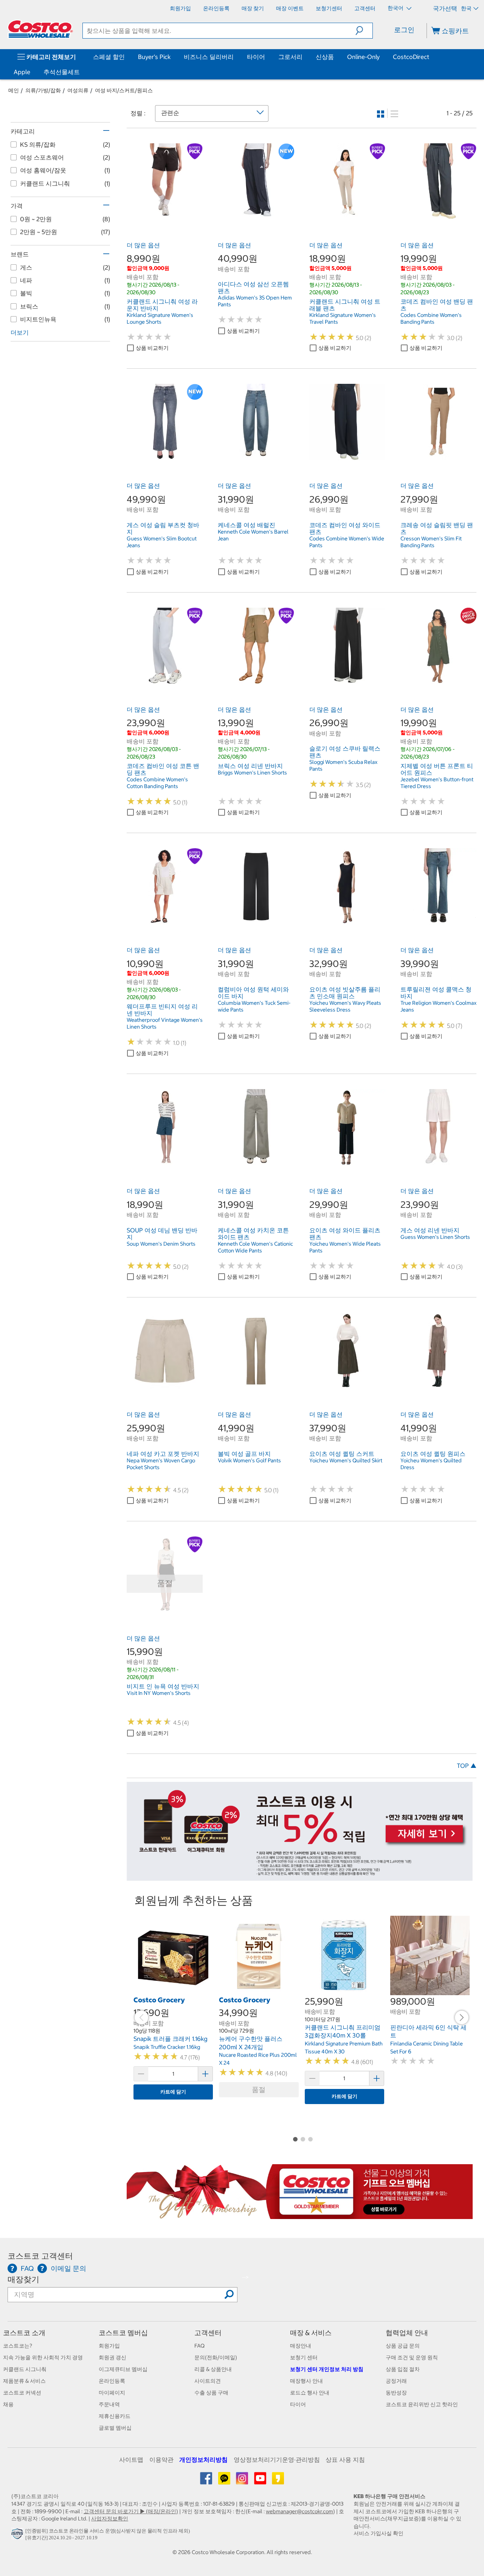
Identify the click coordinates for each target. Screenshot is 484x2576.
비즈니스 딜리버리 (209, 57)
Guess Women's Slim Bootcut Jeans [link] (162, 542)
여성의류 (78, 90)
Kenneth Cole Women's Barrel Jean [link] (253, 535)
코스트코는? (18, 2346)
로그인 (404, 30)
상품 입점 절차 (403, 2369)
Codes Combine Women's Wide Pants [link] (347, 542)
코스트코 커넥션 (22, 2393)
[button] (364, 31)
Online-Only (363, 57)
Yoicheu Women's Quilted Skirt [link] (346, 1460)
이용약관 (161, 2460)
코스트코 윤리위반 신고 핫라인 (422, 2404)
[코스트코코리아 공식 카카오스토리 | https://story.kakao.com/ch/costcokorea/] (278, 2481)
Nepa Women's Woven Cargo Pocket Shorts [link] (161, 1464)
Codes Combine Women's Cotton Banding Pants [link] (157, 783)
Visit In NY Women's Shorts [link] (159, 1693)
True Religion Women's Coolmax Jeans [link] (438, 1006)
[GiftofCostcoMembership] (300, 2215)
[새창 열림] (18, 2536)
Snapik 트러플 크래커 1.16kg (171, 2039)
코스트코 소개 (24, 2333)
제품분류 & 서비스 (24, 2381)
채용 (8, 2404)
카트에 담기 (173, 2092)
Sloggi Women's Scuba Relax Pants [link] (343, 765)
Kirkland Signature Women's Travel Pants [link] (343, 318)
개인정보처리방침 (203, 2460)
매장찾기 (23, 2279)
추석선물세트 (62, 72)
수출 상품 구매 (211, 2393)
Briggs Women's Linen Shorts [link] (252, 773)
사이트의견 (208, 2381)
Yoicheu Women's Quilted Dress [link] (431, 1464)
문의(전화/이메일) (216, 2357)
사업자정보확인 (110, 2519)
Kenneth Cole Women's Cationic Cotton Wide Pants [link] (255, 1247)
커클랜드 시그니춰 (25, 2369)
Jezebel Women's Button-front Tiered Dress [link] (437, 783)
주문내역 (109, 2404)
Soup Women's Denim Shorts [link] (161, 1244)
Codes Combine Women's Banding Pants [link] (431, 318)
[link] (165, 215)
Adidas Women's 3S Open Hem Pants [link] (255, 301)
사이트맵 (131, 2460)
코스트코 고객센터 (40, 2256)
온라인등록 (112, 2381)
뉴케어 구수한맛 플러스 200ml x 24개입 (251, 2043)
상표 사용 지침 (345, 2460)
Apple (22, 72)
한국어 (396, 8)
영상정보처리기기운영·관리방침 (277, 2460)
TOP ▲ (467, 1766)
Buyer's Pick (154, 57)
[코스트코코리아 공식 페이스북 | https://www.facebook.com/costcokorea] (207, 2481)
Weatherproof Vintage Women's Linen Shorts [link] (165, 1023)
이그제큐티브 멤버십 (123, 2369)
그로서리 (290, 57)
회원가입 (109, 2346)
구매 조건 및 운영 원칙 (412, 2357)
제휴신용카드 (115, 2416)
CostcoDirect (411, 57)
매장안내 (301, 2346)
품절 (259, 2090)
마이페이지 (112, 2393)
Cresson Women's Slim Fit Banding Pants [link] (431, 542)
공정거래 (396, 2381)
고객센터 (208, 2333)
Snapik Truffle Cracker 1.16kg (167, 2047)
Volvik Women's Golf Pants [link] (249, 1460)
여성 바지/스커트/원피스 (124, 90)
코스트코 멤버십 (123, 2333)
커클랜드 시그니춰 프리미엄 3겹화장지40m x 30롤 (343, 2031)
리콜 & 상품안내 (213, 2369)
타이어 (256, 57)
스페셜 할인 (109, 57)
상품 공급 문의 (403, 2346)
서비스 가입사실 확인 (379, 2533)
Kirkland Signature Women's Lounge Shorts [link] (160, 318)
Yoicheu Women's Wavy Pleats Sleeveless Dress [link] (345, 1006)
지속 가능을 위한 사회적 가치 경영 (43, 2357)
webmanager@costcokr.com (299, 2511)
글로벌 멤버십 (115, 2428)
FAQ (199, 2346)
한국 (466, 8)
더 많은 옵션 (143, 245)
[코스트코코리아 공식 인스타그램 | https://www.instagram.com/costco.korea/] (243, 2481)
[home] (40, 29)
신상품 (325, 57)
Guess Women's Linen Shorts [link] (435, 1237)
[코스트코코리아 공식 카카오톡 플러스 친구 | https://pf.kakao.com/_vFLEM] (225, 2481)
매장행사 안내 (306, 2381)
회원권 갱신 (112, 2357)
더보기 (20, 332)
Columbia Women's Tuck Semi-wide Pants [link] (254, 1006)
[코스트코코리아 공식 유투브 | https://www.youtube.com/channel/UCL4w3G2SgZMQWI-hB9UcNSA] (261, 2481)
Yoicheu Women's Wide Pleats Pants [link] (345, 1247)
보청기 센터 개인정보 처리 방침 (327, 2369)
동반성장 (396, 2393)
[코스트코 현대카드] (300, 1877)
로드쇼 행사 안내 (310, 2393)
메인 (14, 90)
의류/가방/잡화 (43, 90)
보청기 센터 (304, 2357)
